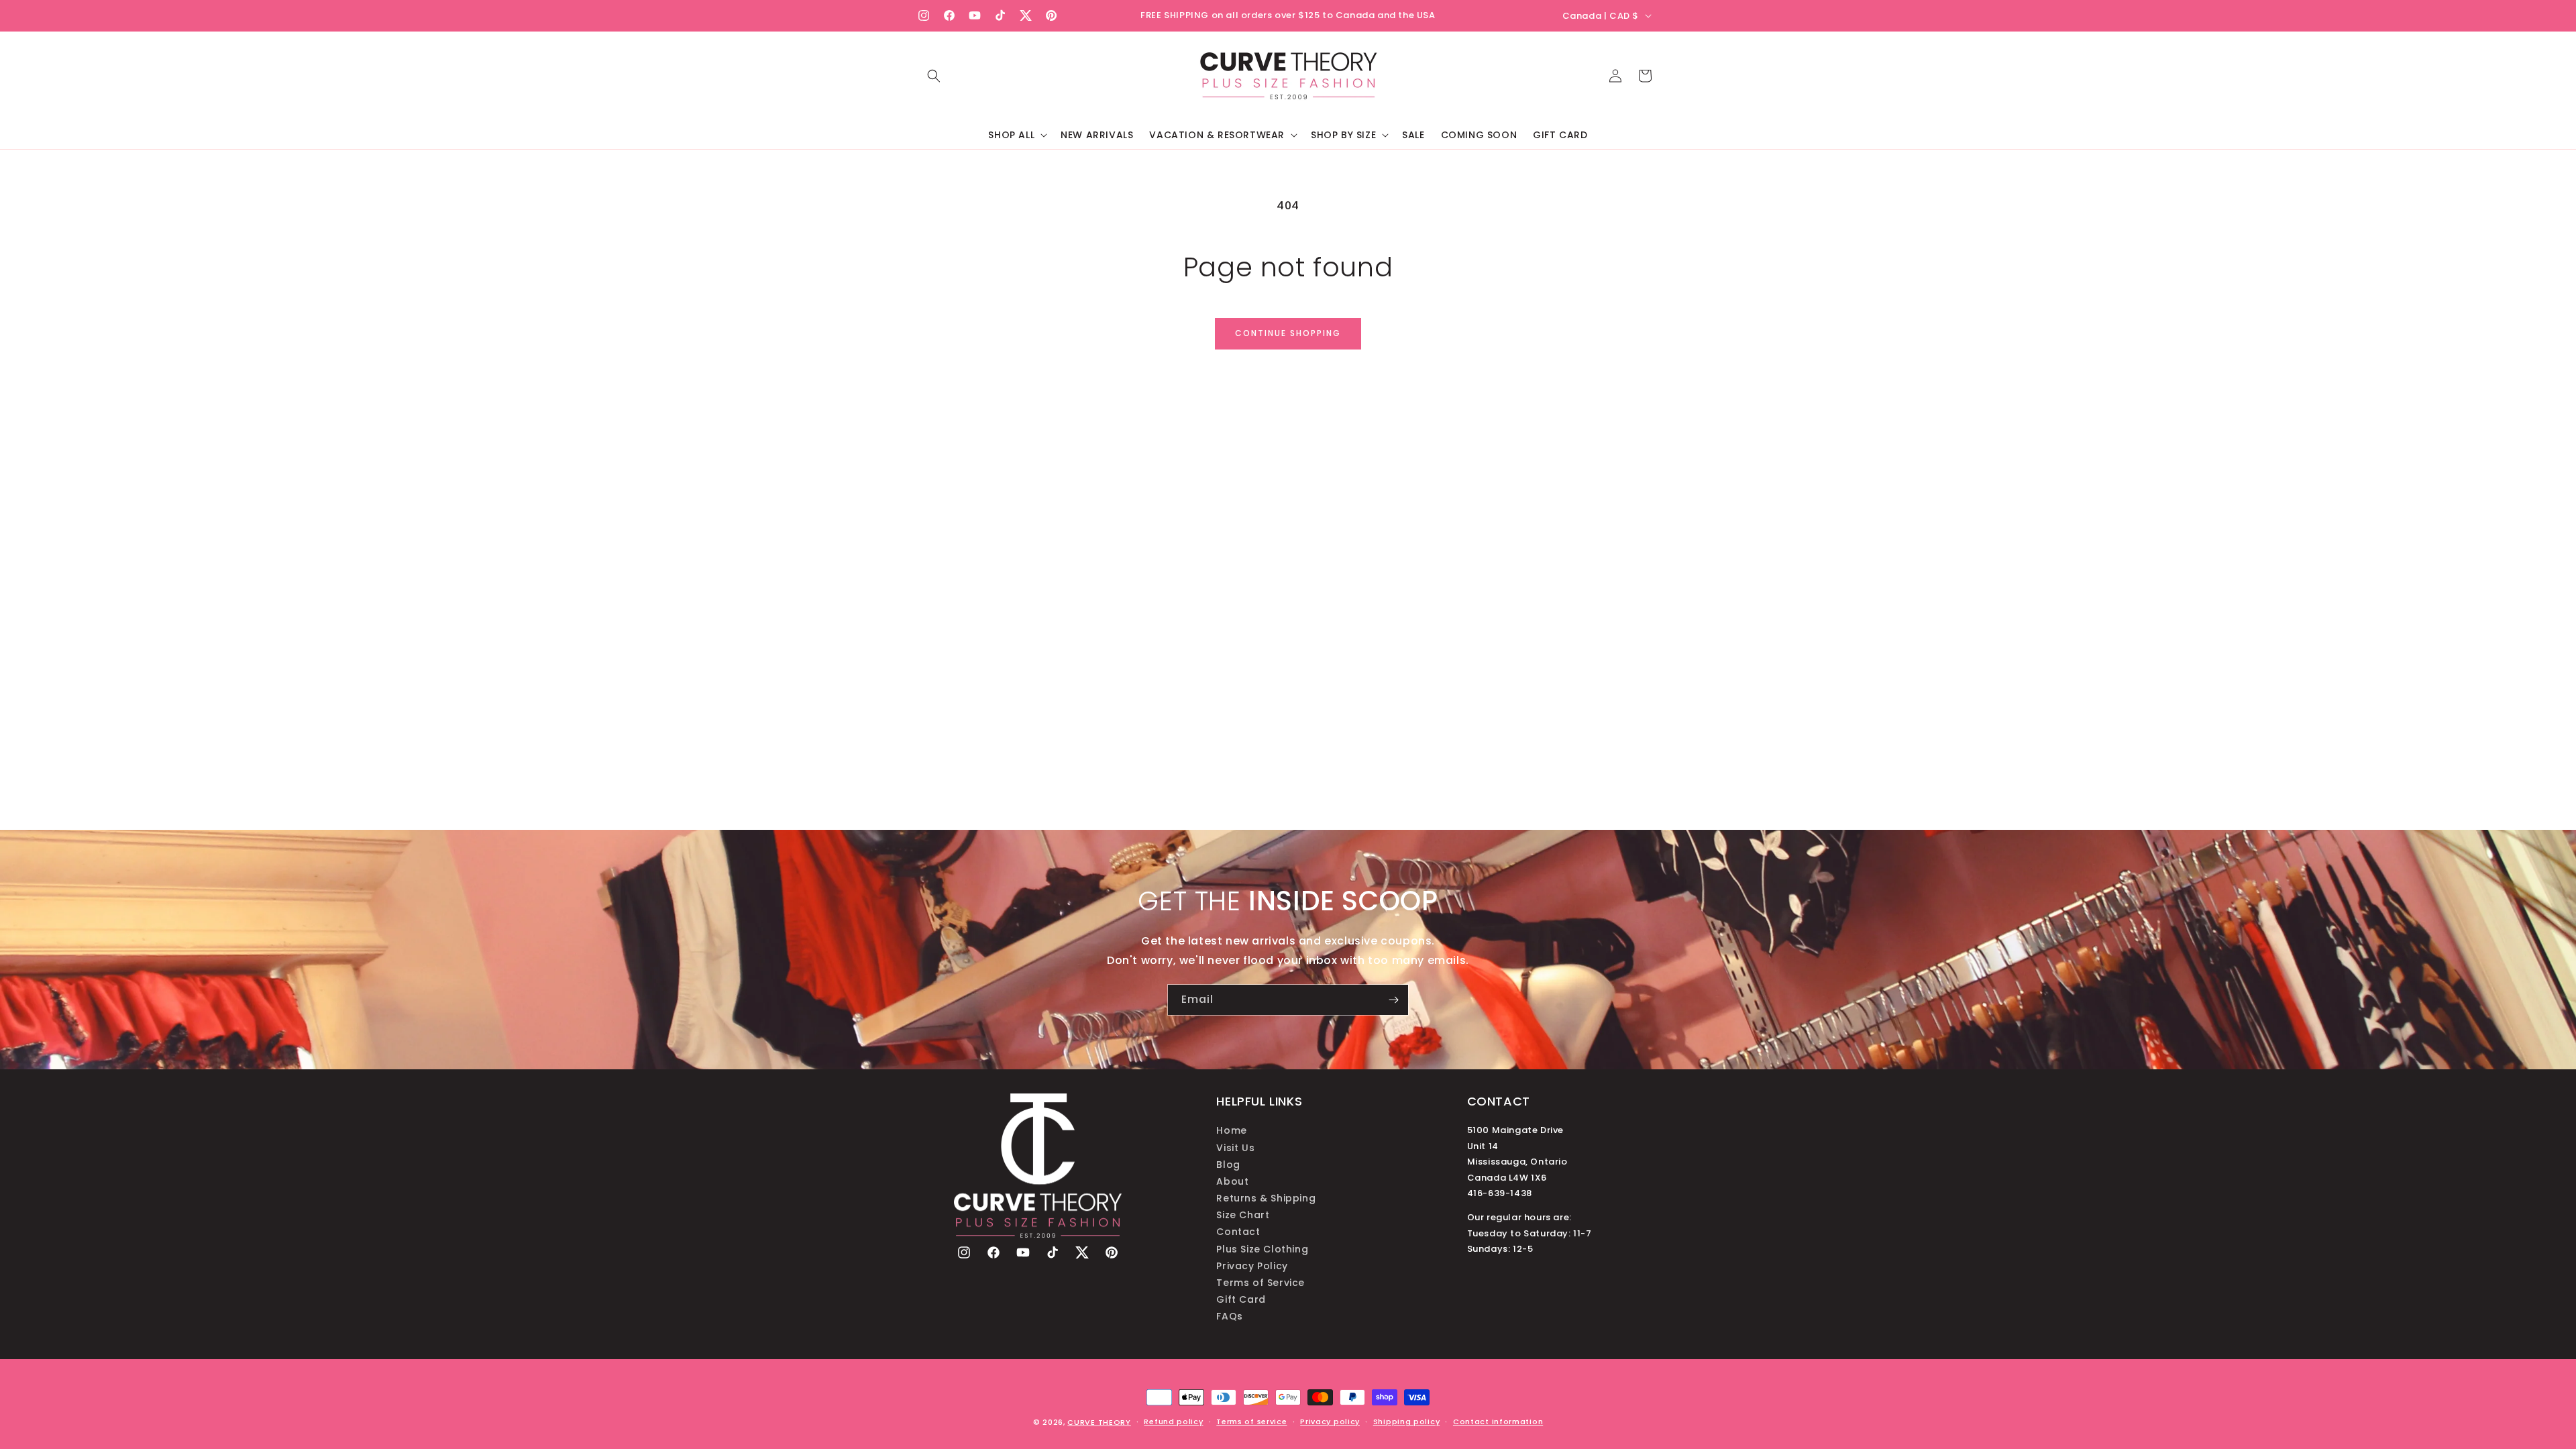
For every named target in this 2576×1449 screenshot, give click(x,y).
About (1232, 1181)
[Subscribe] (1393, 1000)
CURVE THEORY (1099, 1422)
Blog (1228, 1165)
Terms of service (1251, 1421)
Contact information (1498, 1421)
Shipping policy (1407, 1421)
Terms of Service (1260, 1283)
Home (1231, 1130)
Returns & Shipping (1266, 1198)
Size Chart (1243, 1215)
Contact (1238, 1232)
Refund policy (1173, 1421)
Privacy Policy (1252, 1266)
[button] (934, 76)
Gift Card (1241, 1299)
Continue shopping (1288, 333)
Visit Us (1235, 1148)
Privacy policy (1330, 1421)
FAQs (1229, 1316)
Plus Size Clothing (1262, 1249)
